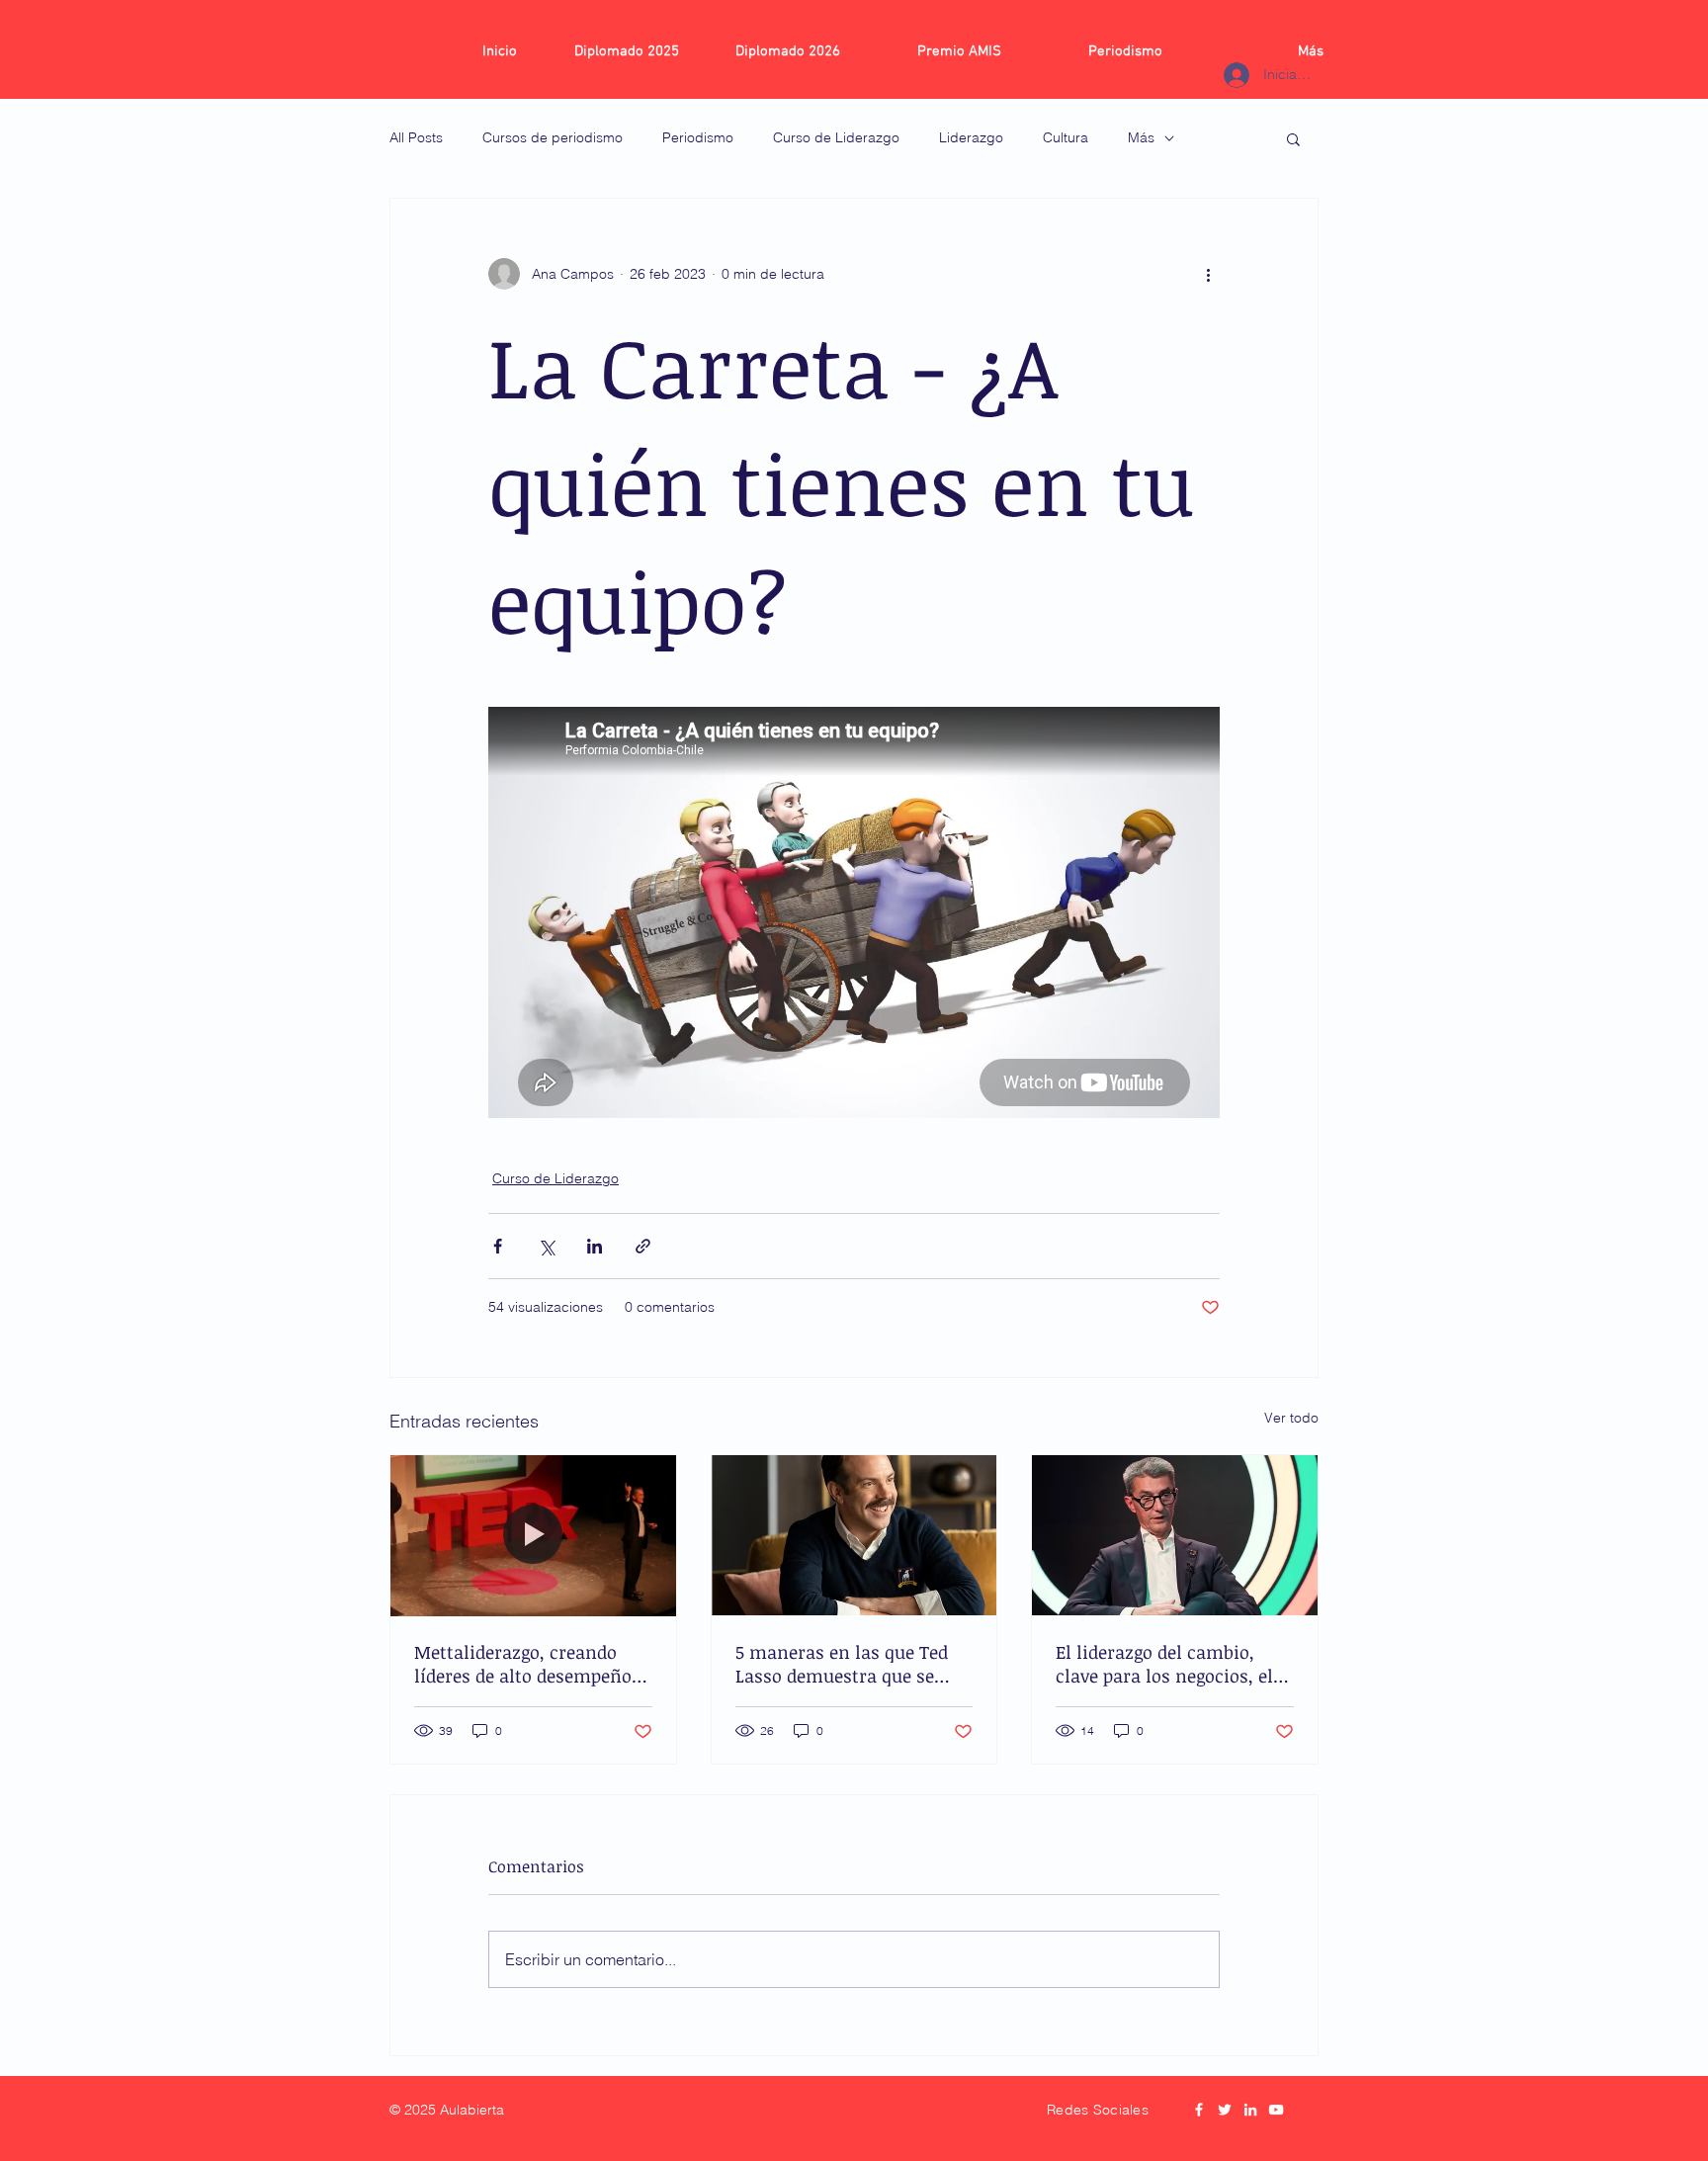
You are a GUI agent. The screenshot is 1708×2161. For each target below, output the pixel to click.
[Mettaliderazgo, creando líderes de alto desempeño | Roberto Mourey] (533, 1535)
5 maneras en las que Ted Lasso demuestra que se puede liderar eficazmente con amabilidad (845, 1664)
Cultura (1066, 137)
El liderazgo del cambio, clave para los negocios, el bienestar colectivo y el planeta (1164, 1664)
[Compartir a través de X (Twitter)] (546, 1246)
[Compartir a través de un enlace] (643, 1246)
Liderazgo (971, 137)
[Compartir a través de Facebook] (498, 1246)
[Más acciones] (1208, 274)
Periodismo (698, 137)
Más (1141, 137)
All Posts (416, 137)
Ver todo (1291, 1418)
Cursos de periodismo (553, 137)
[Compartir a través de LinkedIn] (595, 1246)
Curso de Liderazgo (836, 137)
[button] (1293, 138)
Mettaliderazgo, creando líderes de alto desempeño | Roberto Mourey (528, 1664)
